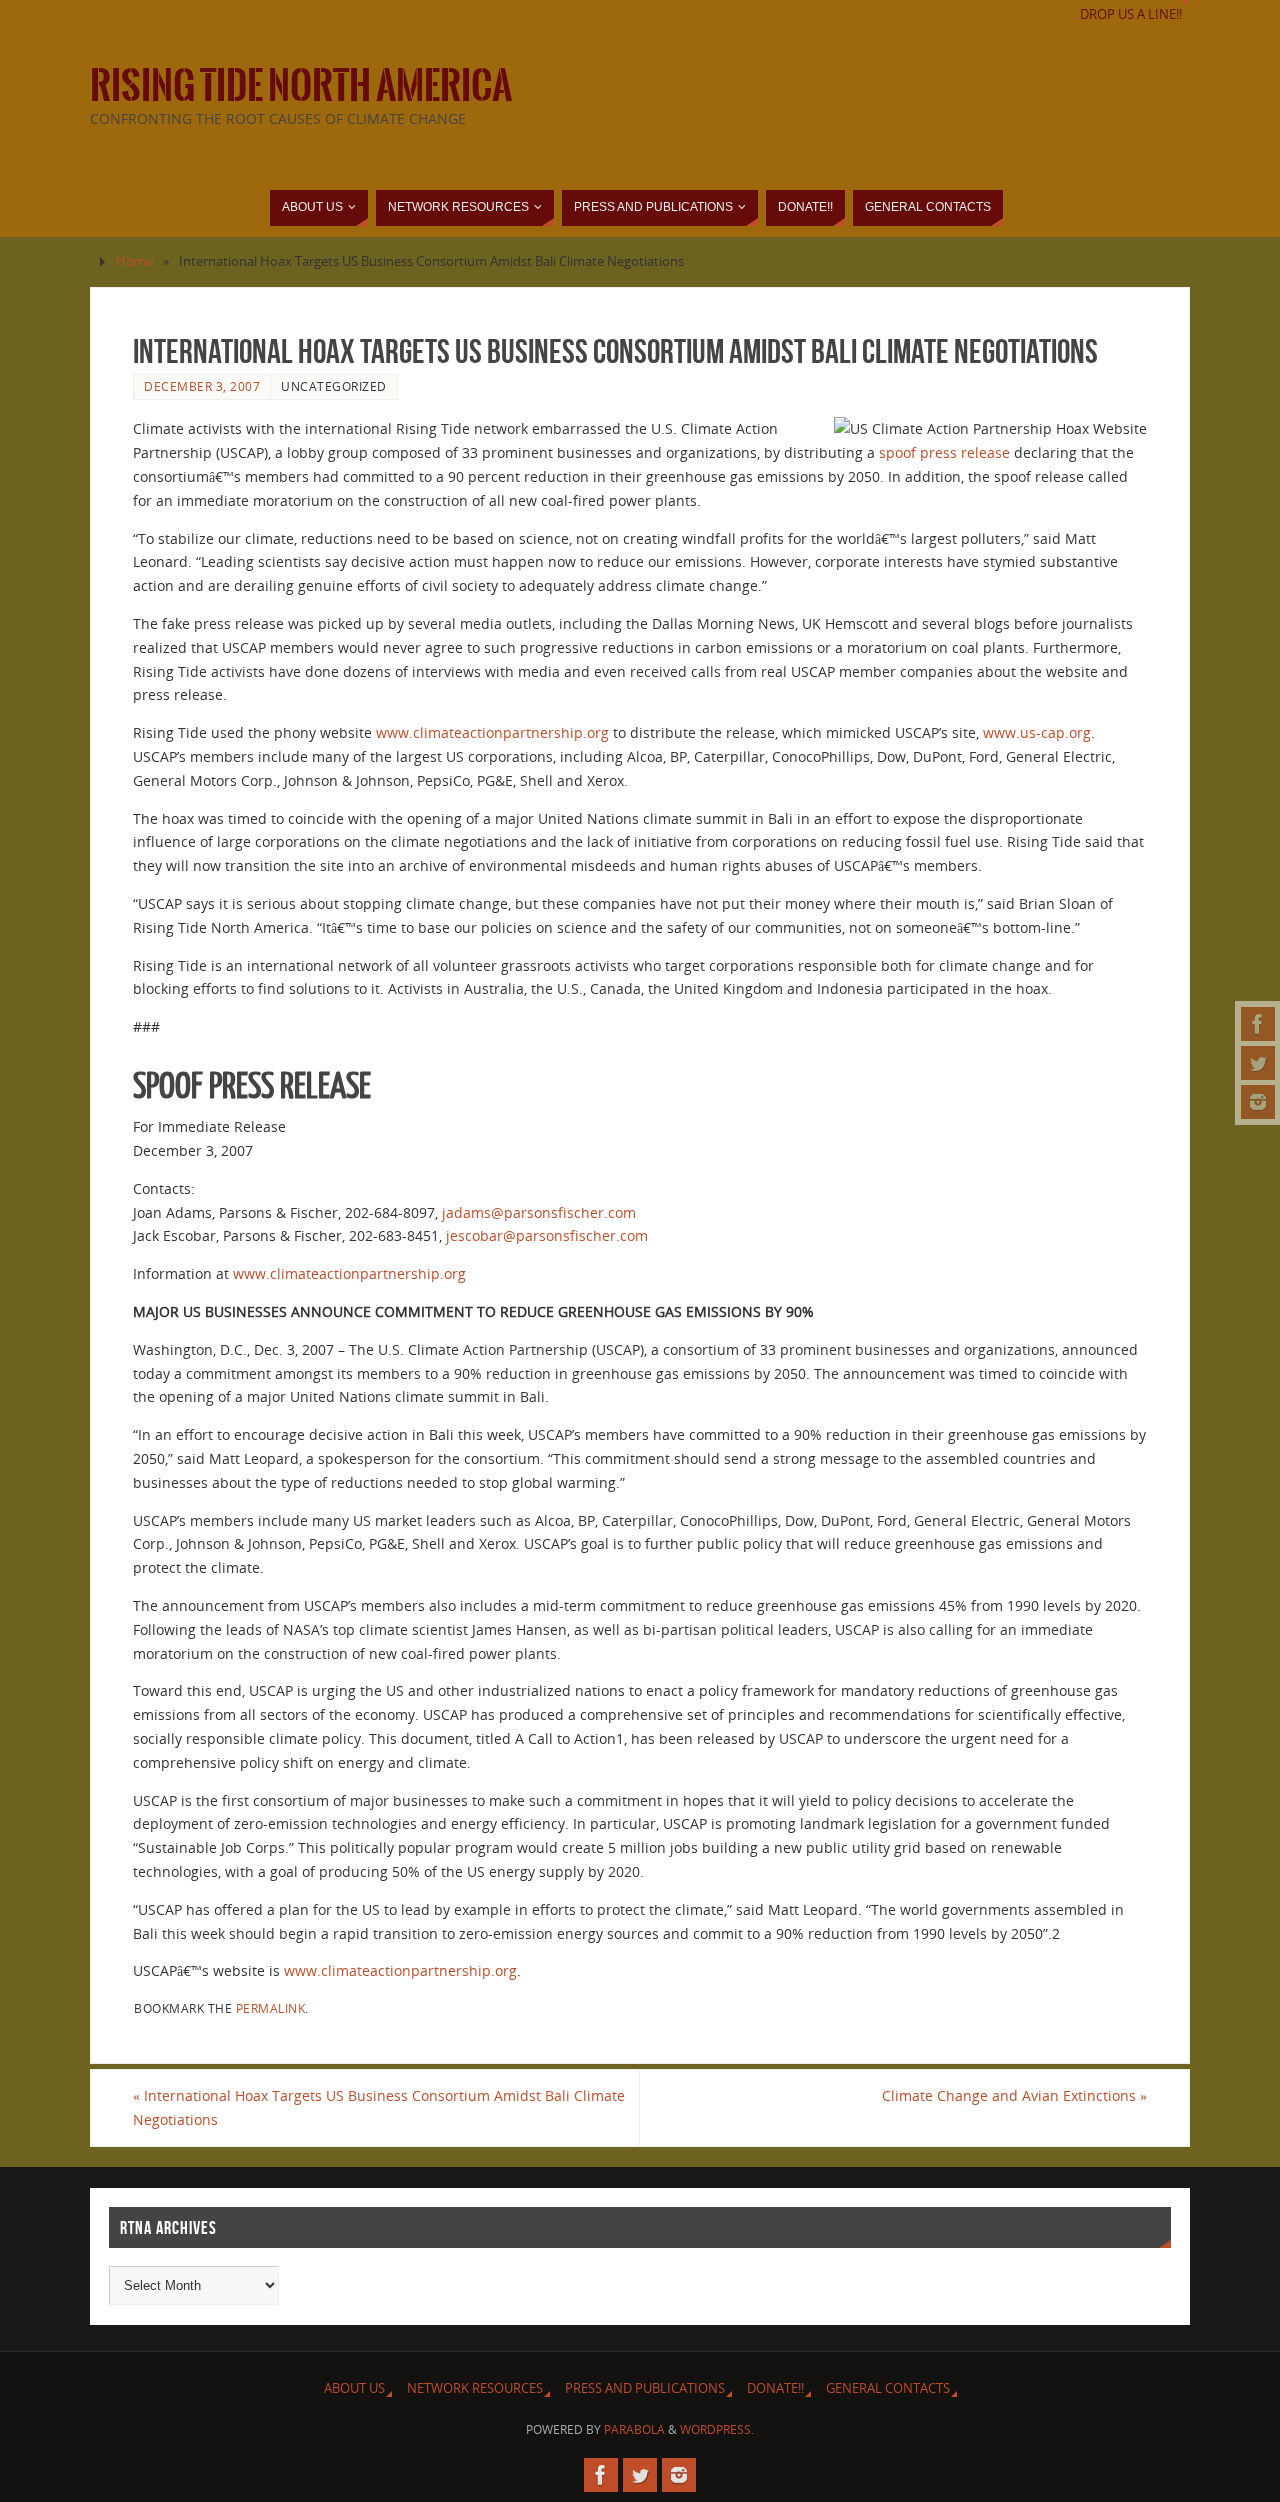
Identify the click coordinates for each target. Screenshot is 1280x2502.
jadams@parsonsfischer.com (539, 1212)
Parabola (634, 2429)
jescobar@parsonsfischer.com (547, 1235)
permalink (271, 2008)
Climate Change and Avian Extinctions (1014, 2095)
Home (134, 261)
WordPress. (717, 2429)
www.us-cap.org (1037, 732)
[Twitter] (1258, 1063)
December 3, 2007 (202, 386)
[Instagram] (1258, 1102)
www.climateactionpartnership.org (492, 732)
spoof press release (944, 452)
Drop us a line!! (1131, 14)
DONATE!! (775, 2388)
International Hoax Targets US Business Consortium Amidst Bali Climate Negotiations (379, 2107)
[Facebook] (1258, 1024)
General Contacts (888, 2388)
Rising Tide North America (301, 86)
